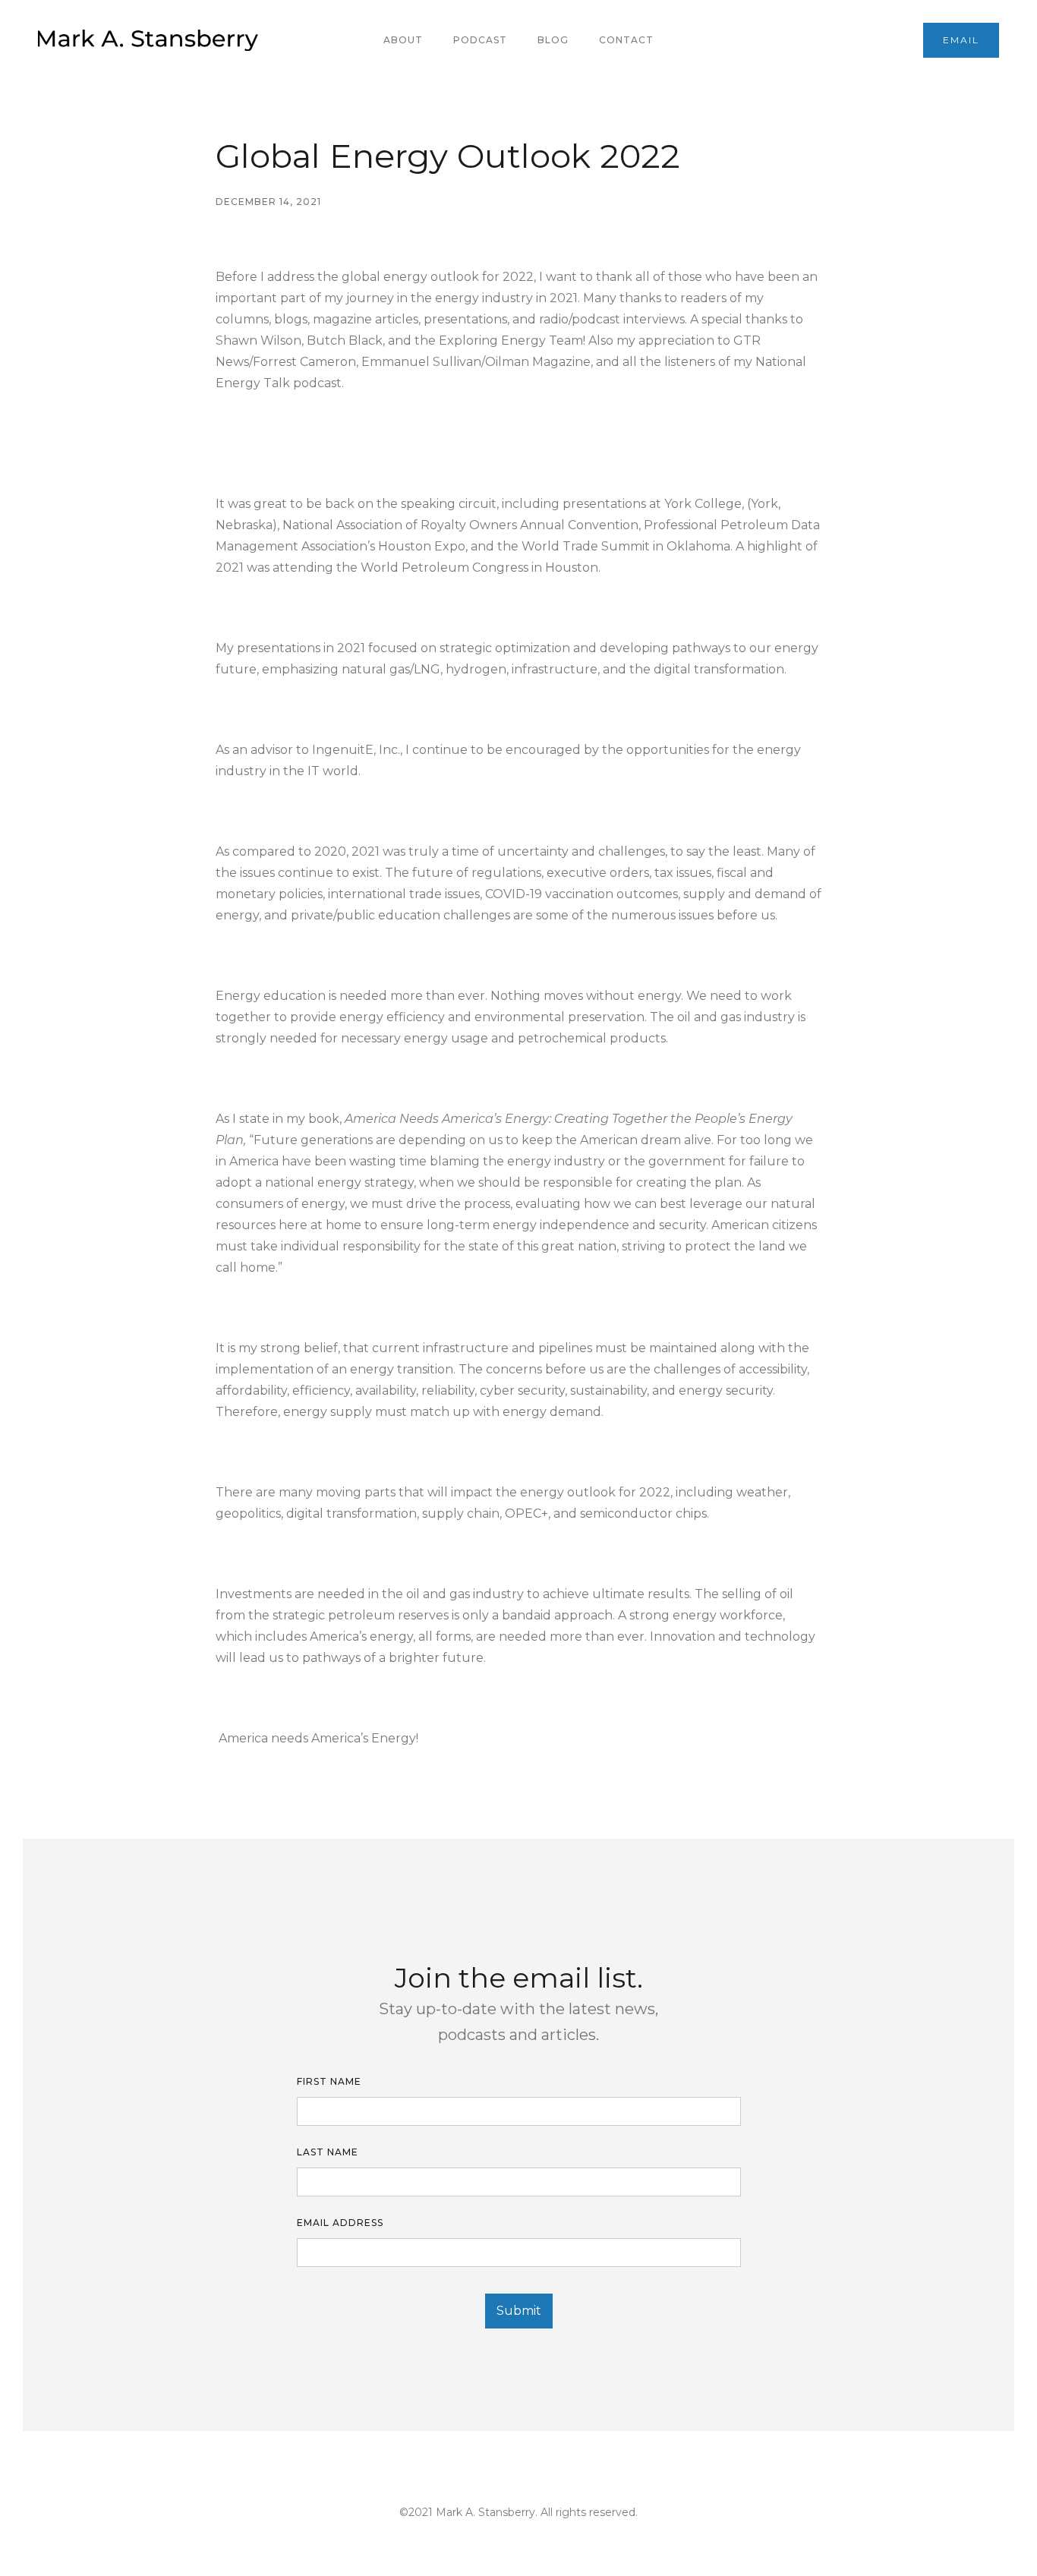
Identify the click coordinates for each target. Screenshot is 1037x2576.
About (403, 40)
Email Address (340, 2223)
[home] (148, 40)
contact (626, 40)
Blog (553, 40)
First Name (329, 2081)
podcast (480, 40)
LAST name (328, 2152)
